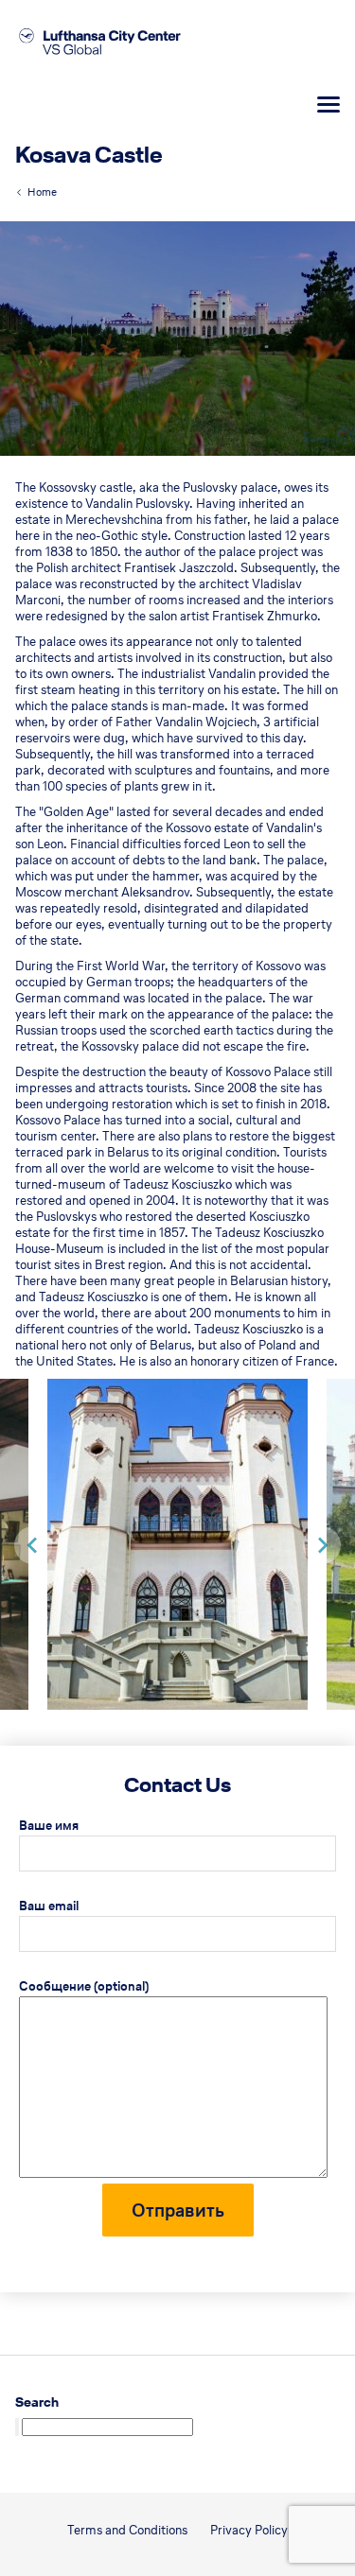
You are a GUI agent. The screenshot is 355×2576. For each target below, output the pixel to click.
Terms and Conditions (127, 2530)
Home (42, 192)
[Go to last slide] (33, 1545)
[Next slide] (322, 1545)
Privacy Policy (249, 2530)
